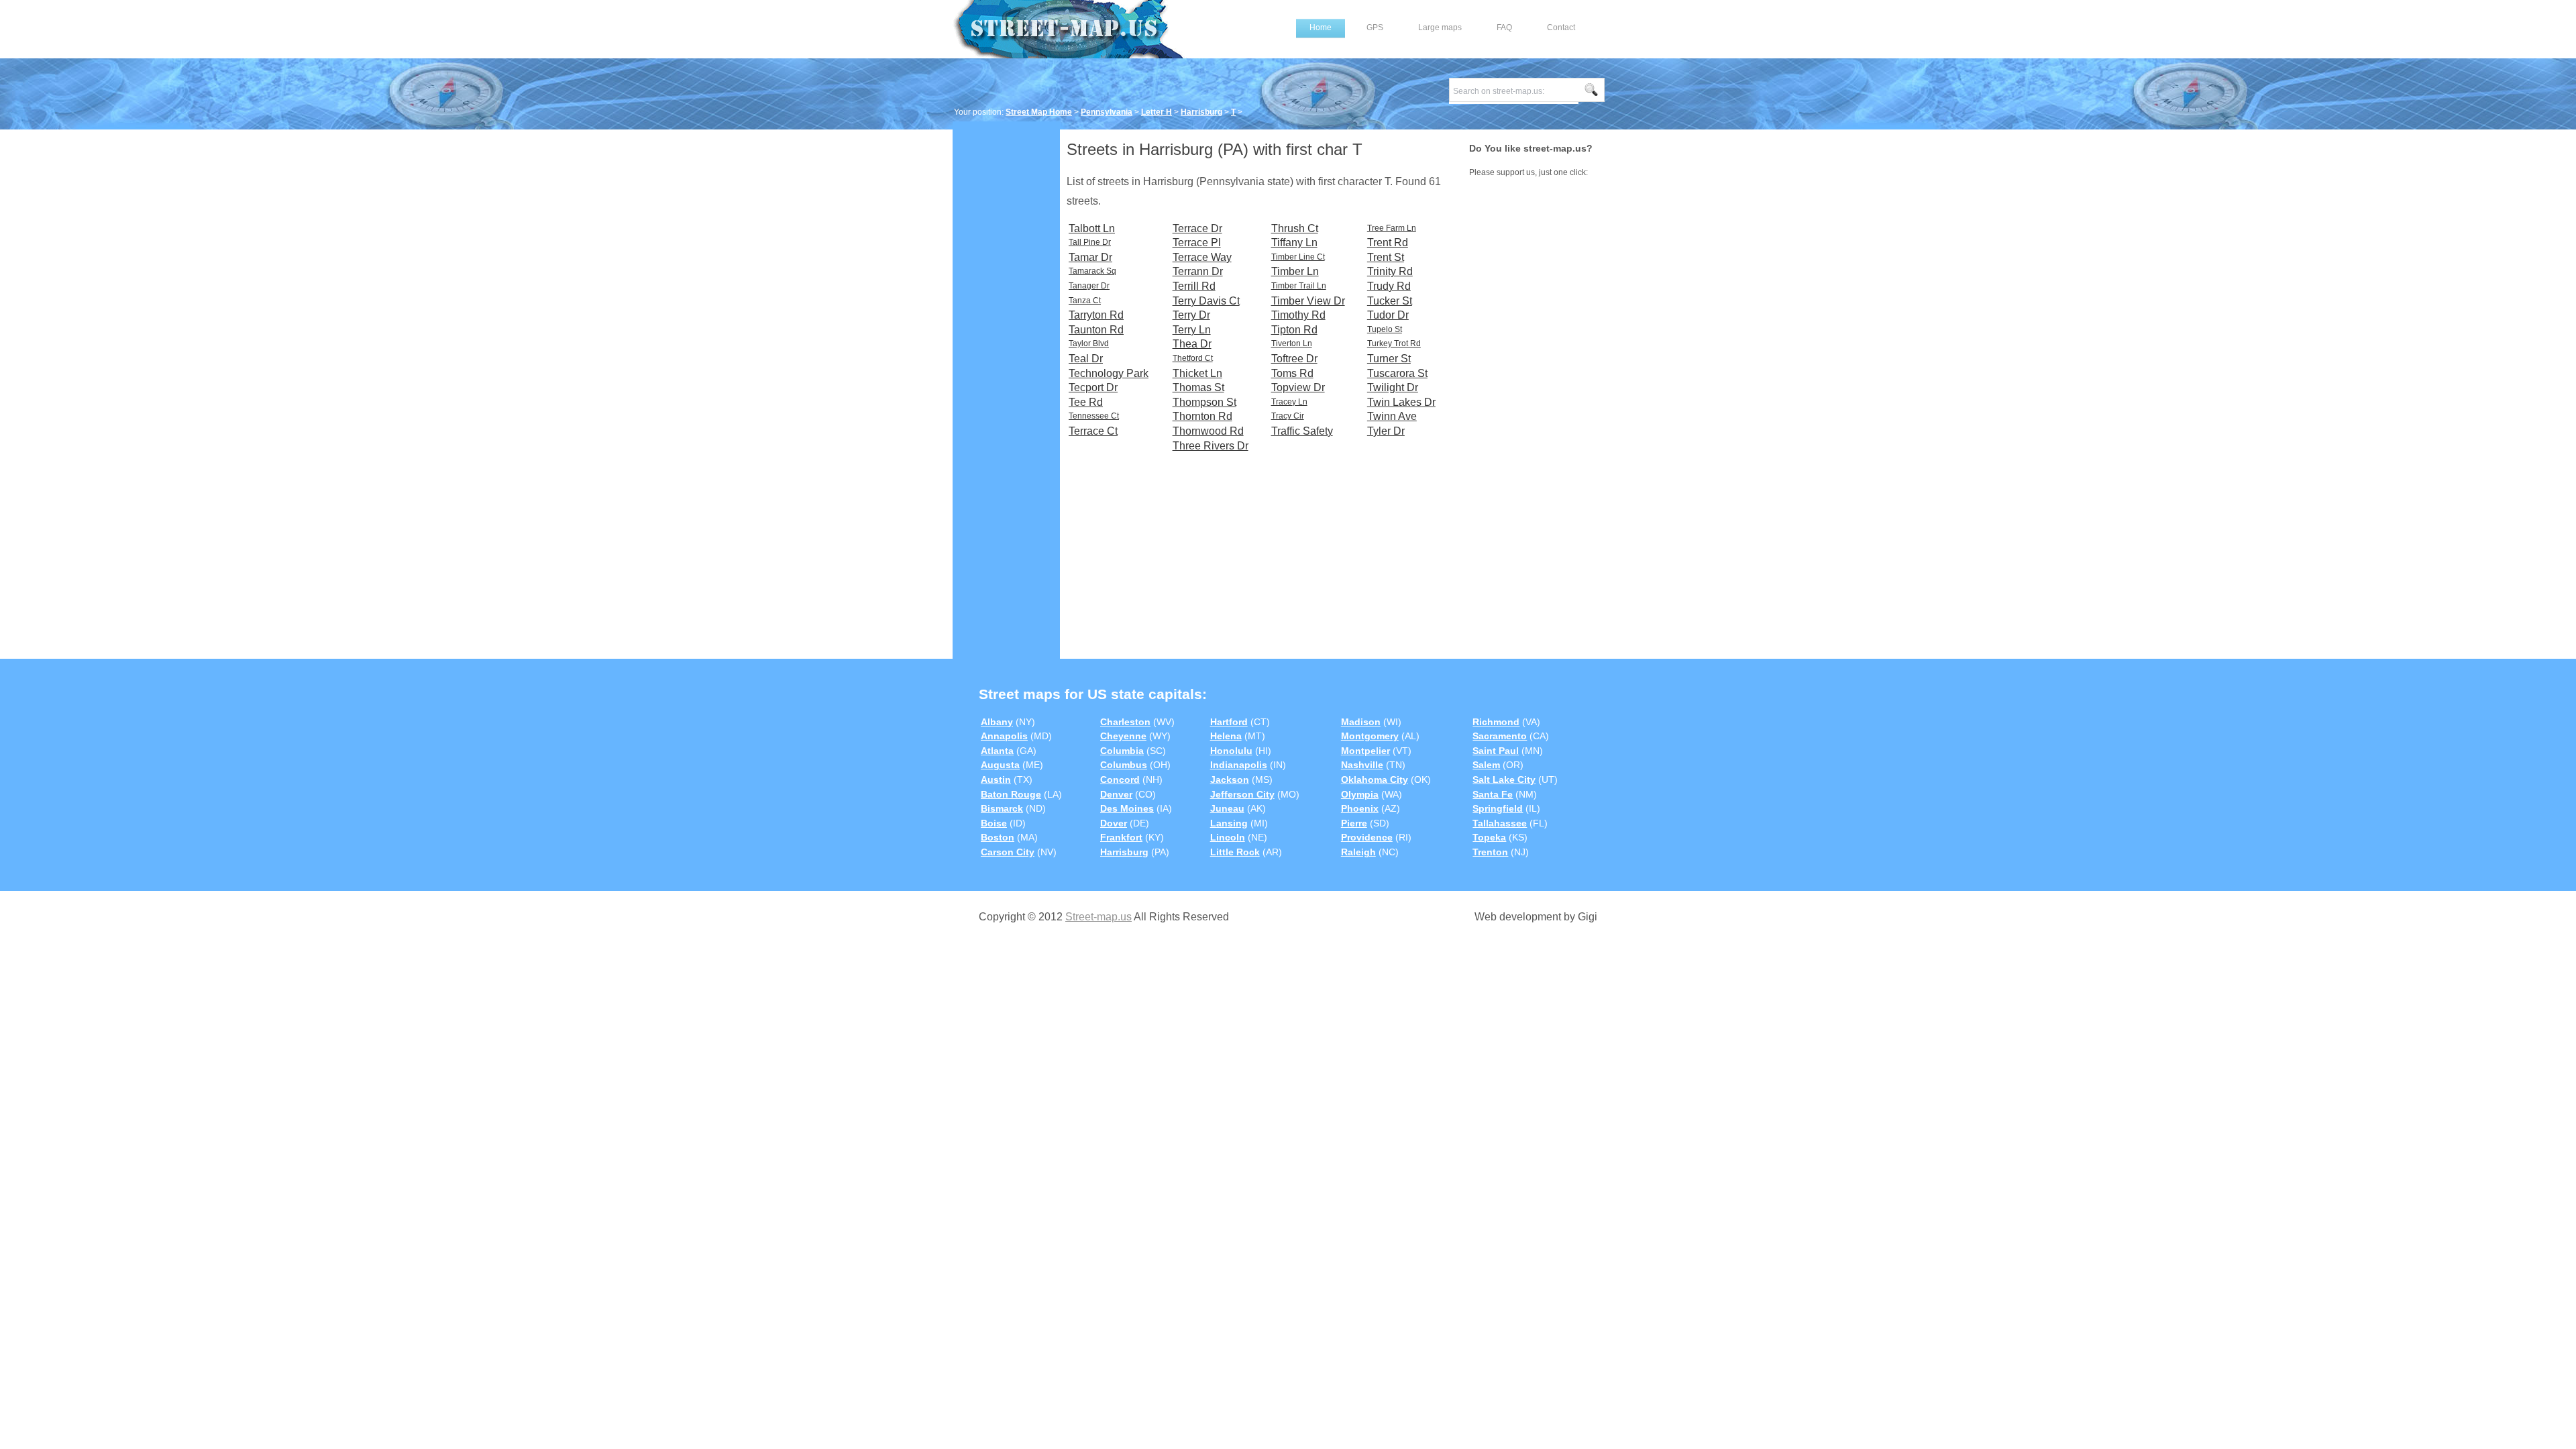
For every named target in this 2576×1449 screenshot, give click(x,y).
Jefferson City (1242, 794)
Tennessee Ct (1094, 416)
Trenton (1490, 852)
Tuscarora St (1397, 373)
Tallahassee (1500, 823)
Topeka (1489, 837)
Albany (997, 722)
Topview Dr (1298, 387)
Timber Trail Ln (1299, 286)
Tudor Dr (1388, 315)
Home (1321, 28)
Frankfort (1121, 837)
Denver (1116, 794)
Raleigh (1358, 852)
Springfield (1498, 808)
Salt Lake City (1504, 780)
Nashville (1362, 765)
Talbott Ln (1092, 228)
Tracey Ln (1289, 402)
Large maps (1440, 28)
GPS (1375, 28)
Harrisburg (1201, 112)
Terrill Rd (1194, 286)
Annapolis (1004, 736)
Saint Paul (1496, 751)
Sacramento (1500, 736)
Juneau (1227, 808)
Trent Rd (1388, 243)
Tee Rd (1086, 402)
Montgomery (1370, 736)
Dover (1114, 823)
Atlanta (997, 751)
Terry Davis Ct (1206, 301)
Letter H (1157, 112)
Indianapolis (1239, 765)
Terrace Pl (1197, 243)
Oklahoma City (1375, 780)
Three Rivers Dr (1211, 446)
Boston (998, 837)
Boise (994, 823)
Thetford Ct (1193, 358)
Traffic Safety (1302, 431)
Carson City (1008, 852)
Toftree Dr (1294, 359)
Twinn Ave (1392, 416)
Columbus (1124, 765)
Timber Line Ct (1298, 257)
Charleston (1125, 722)
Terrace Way (1202, 257)
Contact (1561, 28)
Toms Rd (1292, 373)
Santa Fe (1493, 794)
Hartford (1229, 722)
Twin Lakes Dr (1401, 402)
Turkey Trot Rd (1394, 343)
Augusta (1000, 765)
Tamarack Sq (1092, 271)
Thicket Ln (1197, 373)
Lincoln (1228, 837)
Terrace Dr (1197, 228)
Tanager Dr (1089, 286)
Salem (1486, 765)
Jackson (1230, 780)
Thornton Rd (1202, 416)
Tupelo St (1385, 329)
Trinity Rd (1390, 271)
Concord (1120, 780)
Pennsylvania (1107, 112)
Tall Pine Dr (1090, 242)
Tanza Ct (1085, 301)
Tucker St (1390, 301)
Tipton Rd (1294, 330)
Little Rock (1235, 852)
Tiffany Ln (1294, 243)
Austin (996, 780)
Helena (1226, 736)
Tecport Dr (1093, 387)
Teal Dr (1086, 359)
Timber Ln (1295, 271)
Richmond (1496, 722)
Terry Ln (1192, 330)
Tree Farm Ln (1392, 228)
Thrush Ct (1295, 228)
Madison (1361, 722)
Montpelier (1365, 751)
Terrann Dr (1198, 271)
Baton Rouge (1011, 794)
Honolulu (1231, 751)
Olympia (1360, 794)
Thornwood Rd (1208, 431)
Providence (1367, 837)
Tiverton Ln (1292, 343)
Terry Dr (1191, 315)
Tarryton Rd (1096, 315)
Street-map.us (1098, 917)
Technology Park (1109, 373)
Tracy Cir (1288, 416)
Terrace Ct (1093, 431)
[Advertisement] (1006, 333)
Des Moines (1127, 808)
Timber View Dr (1308, 301)
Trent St (1386, 257)
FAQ (1504, 28)
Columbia (1122, 751)
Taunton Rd (1096, 330)
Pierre (1354, 823)
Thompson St (1204, 402)
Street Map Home (1039, 112)
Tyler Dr (1386, 431)
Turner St (1389, 359)
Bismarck (1002, 808)
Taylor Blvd (1089, 343)
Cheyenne (1123, 736)
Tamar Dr (1090, 257)
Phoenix (1360, 808)
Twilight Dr (1393, 387)
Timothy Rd (1298, 315)
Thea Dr (1192, 344)
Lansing (1229, 823)
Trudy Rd (1389, 286)
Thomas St (1198, 387)
